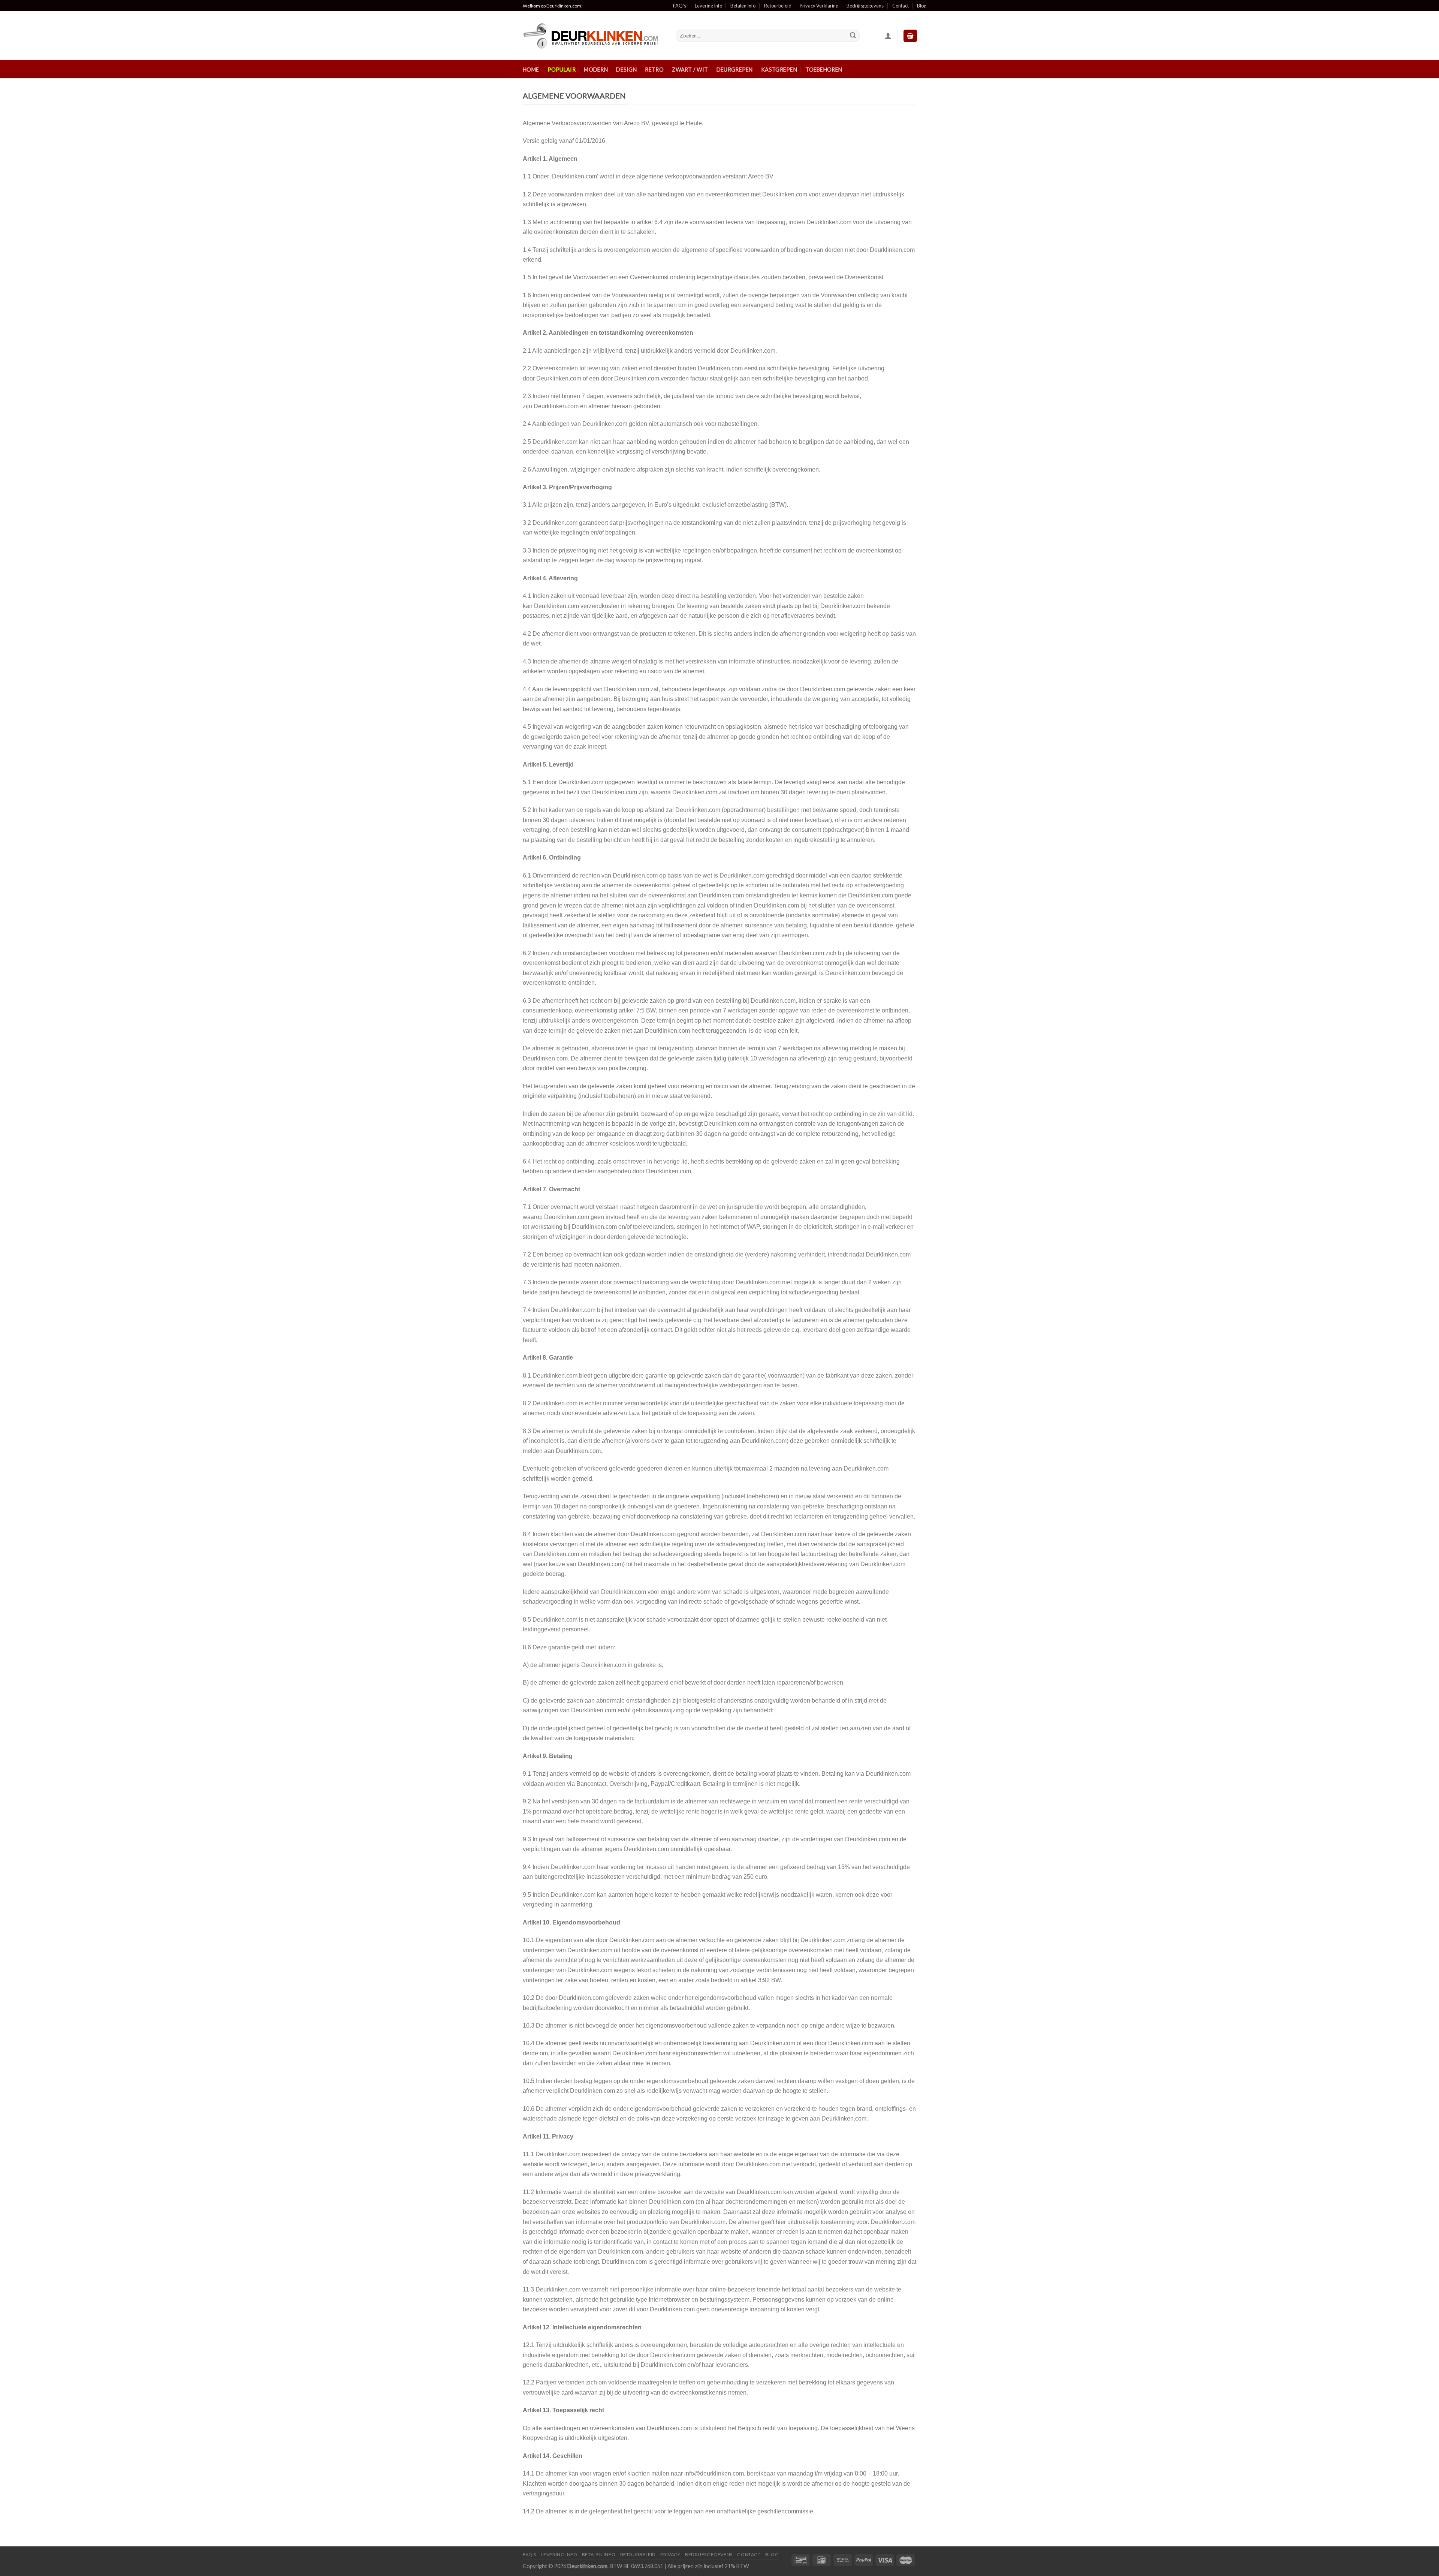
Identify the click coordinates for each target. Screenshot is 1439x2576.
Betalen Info (743, 6)
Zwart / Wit (690, 70)
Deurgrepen (735, 70)
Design (626, 70)
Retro (654, 70)
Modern (596, 70)
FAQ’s (680, 6)
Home (531, 70)
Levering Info (708, 6)
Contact (900, 6)
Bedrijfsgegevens (865, 6)
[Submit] (853, 36)
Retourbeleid (778, 6)
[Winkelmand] (910, 36)
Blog (922, 6)
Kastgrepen (779, 70)
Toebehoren (824, 70)
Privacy (670, 2554)
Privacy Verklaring (819, 6)
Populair (562, 70)
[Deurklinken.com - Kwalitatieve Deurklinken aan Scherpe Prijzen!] (594, 36)
